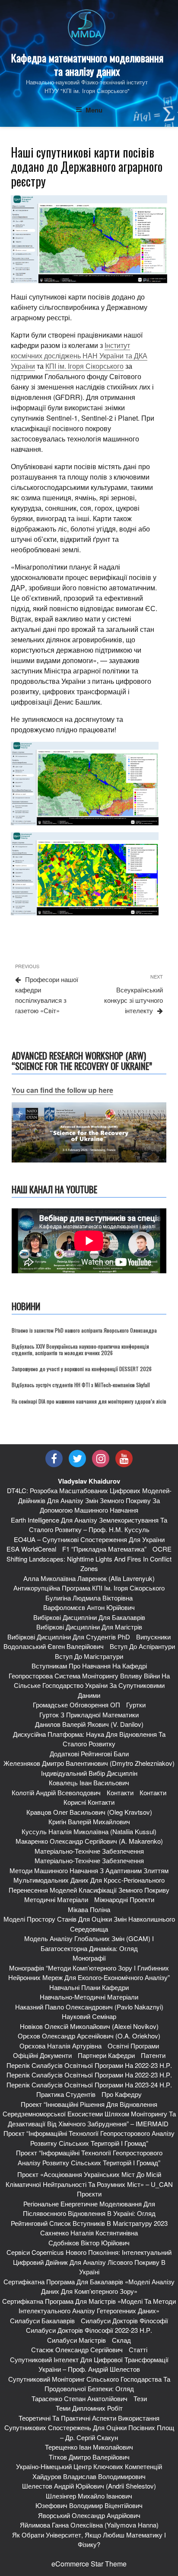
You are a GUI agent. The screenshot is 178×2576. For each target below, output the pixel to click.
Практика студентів (66, 2094)
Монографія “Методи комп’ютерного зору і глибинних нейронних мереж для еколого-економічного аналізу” (89, 1973)
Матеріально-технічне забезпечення (89, 1851)
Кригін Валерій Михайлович (89, 1821)
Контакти (120, 1792)
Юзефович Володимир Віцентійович (89, 2505)
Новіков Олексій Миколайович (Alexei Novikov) (89, 2026)
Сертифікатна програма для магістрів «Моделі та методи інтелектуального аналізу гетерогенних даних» (89, 2306)
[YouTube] (124, 1459)
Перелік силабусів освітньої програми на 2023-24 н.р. (89, 2085)
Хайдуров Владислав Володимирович (89, 2476)
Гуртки (136, 1705)
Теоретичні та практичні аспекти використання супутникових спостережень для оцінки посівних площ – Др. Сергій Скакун (89, 2428)
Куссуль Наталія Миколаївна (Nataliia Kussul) (89, 1831)
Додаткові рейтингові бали (89, 1753)
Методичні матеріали (56, 1899)
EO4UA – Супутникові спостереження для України (89, 1539)
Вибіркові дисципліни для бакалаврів (89, 1617)
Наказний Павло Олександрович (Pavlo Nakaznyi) (89, 2007)
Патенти (153, 2055)
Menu (94, 110)
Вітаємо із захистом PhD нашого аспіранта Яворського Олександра (84, 1330)
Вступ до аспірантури (142, 1646)
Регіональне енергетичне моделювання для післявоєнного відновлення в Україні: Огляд (89, 2209)
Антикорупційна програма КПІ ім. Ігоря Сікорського (89, 1588)
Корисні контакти (89, 1802)
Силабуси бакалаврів (42, 2320)
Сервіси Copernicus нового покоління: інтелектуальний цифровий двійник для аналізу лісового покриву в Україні (89, 2262)
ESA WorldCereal (31, 1549)
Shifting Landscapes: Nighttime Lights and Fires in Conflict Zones (89, 1564)
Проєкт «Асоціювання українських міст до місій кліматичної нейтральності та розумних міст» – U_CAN (89, 2179)
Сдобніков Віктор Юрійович (89, 2243)
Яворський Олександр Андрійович (89, 2515)
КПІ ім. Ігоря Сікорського (84, 366)
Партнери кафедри (106, 2055)
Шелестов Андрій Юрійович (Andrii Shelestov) (89, 2486)
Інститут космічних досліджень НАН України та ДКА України (79, 356)
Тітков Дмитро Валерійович (89, 2457)
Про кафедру (122, 2094)
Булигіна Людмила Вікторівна (89, 1598)
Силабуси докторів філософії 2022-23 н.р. (89, 2330)
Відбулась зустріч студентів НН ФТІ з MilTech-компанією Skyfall (81, 1385)
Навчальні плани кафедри (89, 1987)
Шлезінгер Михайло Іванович (89, 2496)
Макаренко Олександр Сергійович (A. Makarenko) (89, 1841)
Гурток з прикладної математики (89, 1715)
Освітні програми (133, 2046)
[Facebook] (54, 1459)
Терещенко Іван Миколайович (89, 2447)
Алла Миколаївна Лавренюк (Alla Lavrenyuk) (89, 1578)
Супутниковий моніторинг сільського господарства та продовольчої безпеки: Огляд (89, 2384)
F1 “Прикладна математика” (104, 1549)
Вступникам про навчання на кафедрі (89, 1666)
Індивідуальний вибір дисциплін (89, 1773)
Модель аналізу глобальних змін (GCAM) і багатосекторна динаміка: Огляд (89, 1943)
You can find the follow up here (62, 1090)
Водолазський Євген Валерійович (54, 1646)
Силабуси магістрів (76, 2340)
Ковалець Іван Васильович (89, 1782)
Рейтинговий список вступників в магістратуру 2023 (89, 2223)
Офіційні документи (42, 2055)
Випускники (153, 1637)
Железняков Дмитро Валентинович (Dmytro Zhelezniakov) (89, 1763)
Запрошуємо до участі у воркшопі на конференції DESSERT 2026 (82, 1369)
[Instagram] (101, 1459)
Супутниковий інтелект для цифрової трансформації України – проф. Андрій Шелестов (89, 2364)
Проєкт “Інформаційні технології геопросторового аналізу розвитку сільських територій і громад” (89, 2138)
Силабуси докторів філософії (124, 2320)
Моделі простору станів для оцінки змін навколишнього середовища (89, 1924)
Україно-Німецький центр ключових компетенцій (89, 2466)
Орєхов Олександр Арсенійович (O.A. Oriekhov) (89, 2036)
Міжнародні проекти (124, 1899)
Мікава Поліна (89, 1909)
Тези (140, 2398)
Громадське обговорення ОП (76, 1705)
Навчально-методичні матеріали (89, 1997)
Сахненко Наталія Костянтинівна (89, 2233)
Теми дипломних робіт (89, 2408)
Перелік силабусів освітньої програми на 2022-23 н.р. (89, 2065)
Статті (138, 2349)
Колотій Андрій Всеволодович (56, 1792)
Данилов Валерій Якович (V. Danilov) (89, 1724)
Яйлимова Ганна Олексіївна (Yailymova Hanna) (89, 2525)
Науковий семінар (89, 2016)
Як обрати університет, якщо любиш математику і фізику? (89, 2540)
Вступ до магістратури (89, 1656)
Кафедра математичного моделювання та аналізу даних (87, 64)
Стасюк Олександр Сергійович (77, 2349)
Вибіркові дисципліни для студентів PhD (69, 1637)
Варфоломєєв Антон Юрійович (89, 1607)
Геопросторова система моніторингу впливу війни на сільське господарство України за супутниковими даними (89, 1685)
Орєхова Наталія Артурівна (60, 2046)
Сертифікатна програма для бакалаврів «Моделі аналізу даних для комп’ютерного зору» (89, 2286)
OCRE (162, 1549)
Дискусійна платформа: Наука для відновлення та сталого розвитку (89, 1739)
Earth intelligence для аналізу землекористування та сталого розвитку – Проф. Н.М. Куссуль (89, 1525)
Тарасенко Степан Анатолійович (79, 2398)
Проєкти (89, 2194)
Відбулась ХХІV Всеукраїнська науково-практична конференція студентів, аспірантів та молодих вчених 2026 (80, 1349)
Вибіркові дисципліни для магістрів (89, 1627)
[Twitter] (77, 1459)
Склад (121, 2340)
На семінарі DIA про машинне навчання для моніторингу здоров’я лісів (89, 1401)
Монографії (89, 1958)
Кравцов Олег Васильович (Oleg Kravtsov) (89, 1812)
